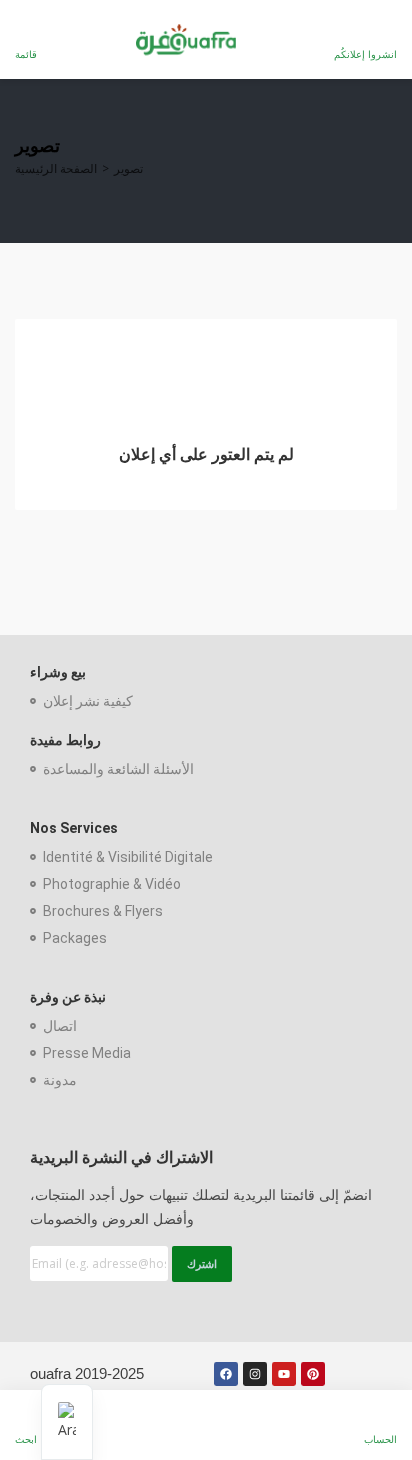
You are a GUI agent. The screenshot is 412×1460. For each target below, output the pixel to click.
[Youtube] (284, 1374)
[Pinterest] (313, 1374)
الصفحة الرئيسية (56, 168)
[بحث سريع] (383, 161)
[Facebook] (226, 1374)
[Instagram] (255, 1374)
